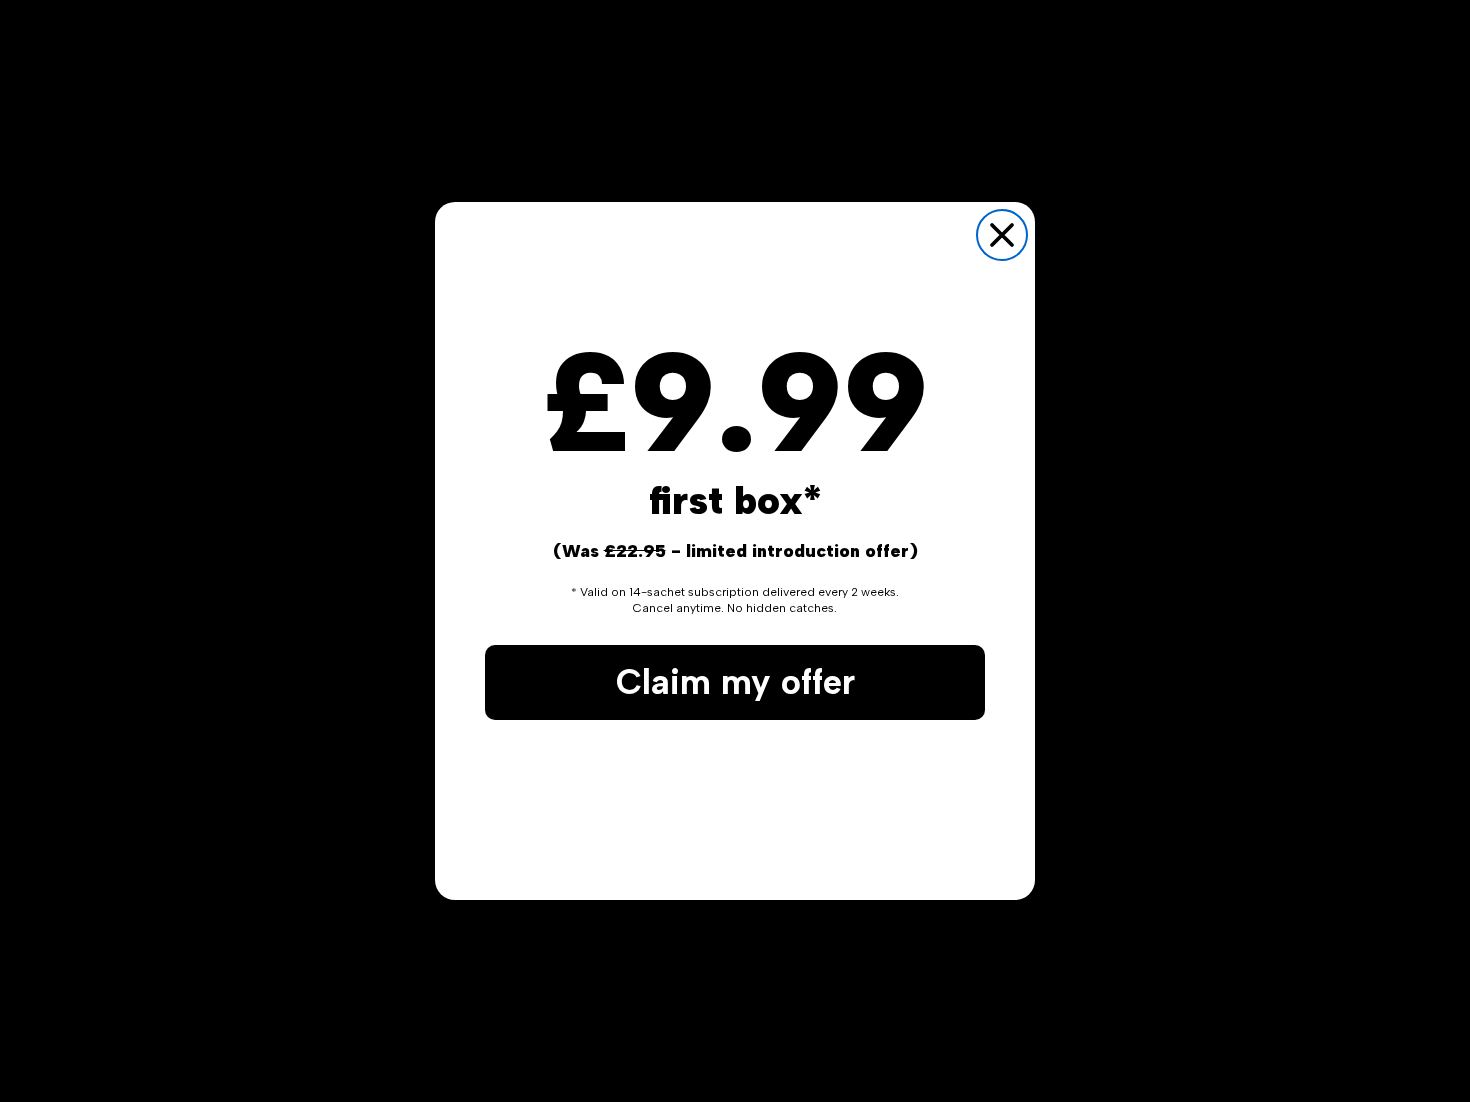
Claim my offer (735, 682)
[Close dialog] (1002, 235)
